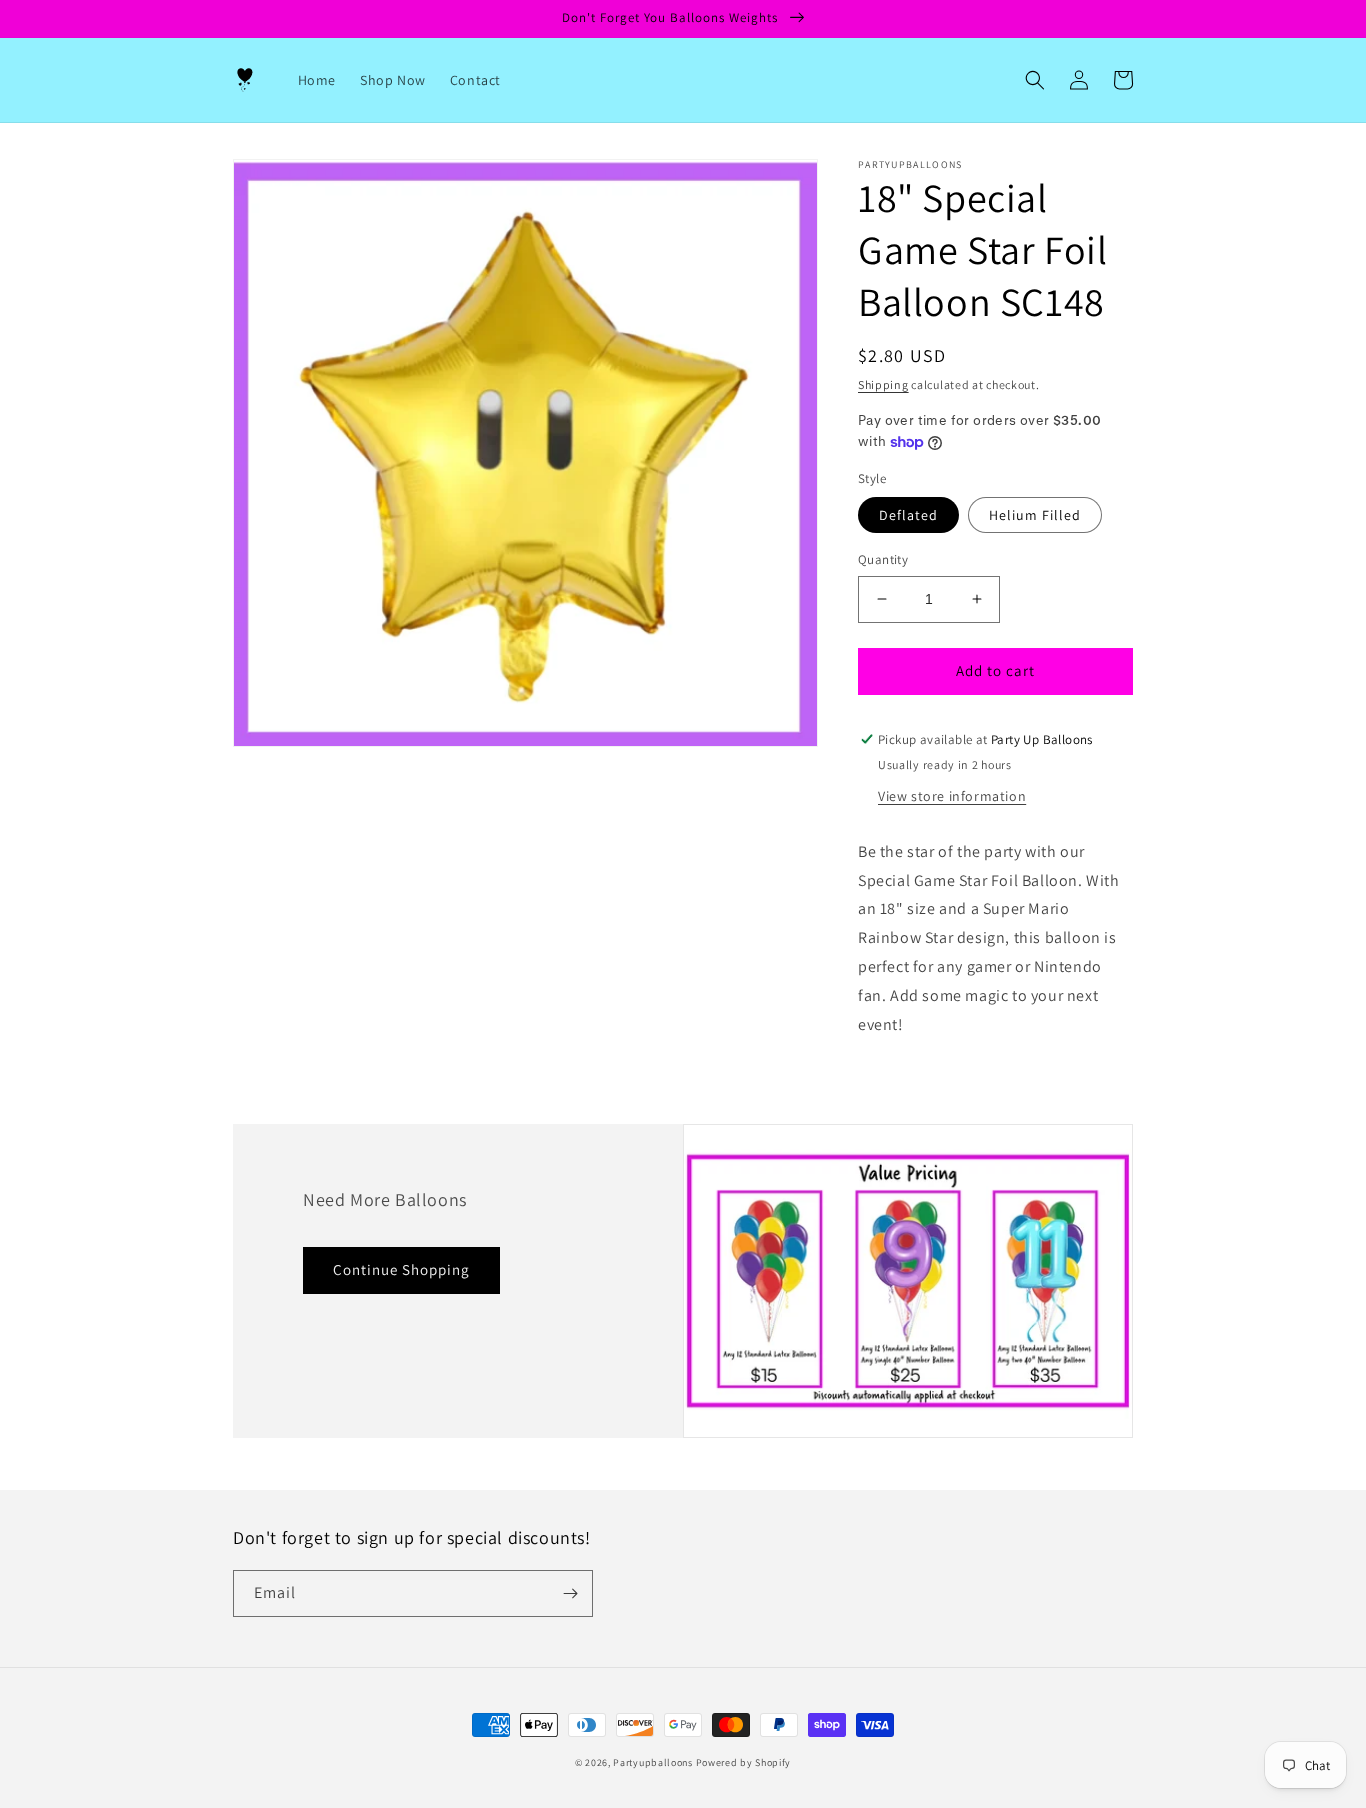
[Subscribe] (570, 1593)
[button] (1035, 80)
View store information (952, 796)
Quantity (883, 559)
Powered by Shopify (744, 1762)
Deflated (908, 515)
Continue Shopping (401, 1269)
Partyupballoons (653, 1762)
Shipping (883, 384)
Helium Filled (1035, 515)
